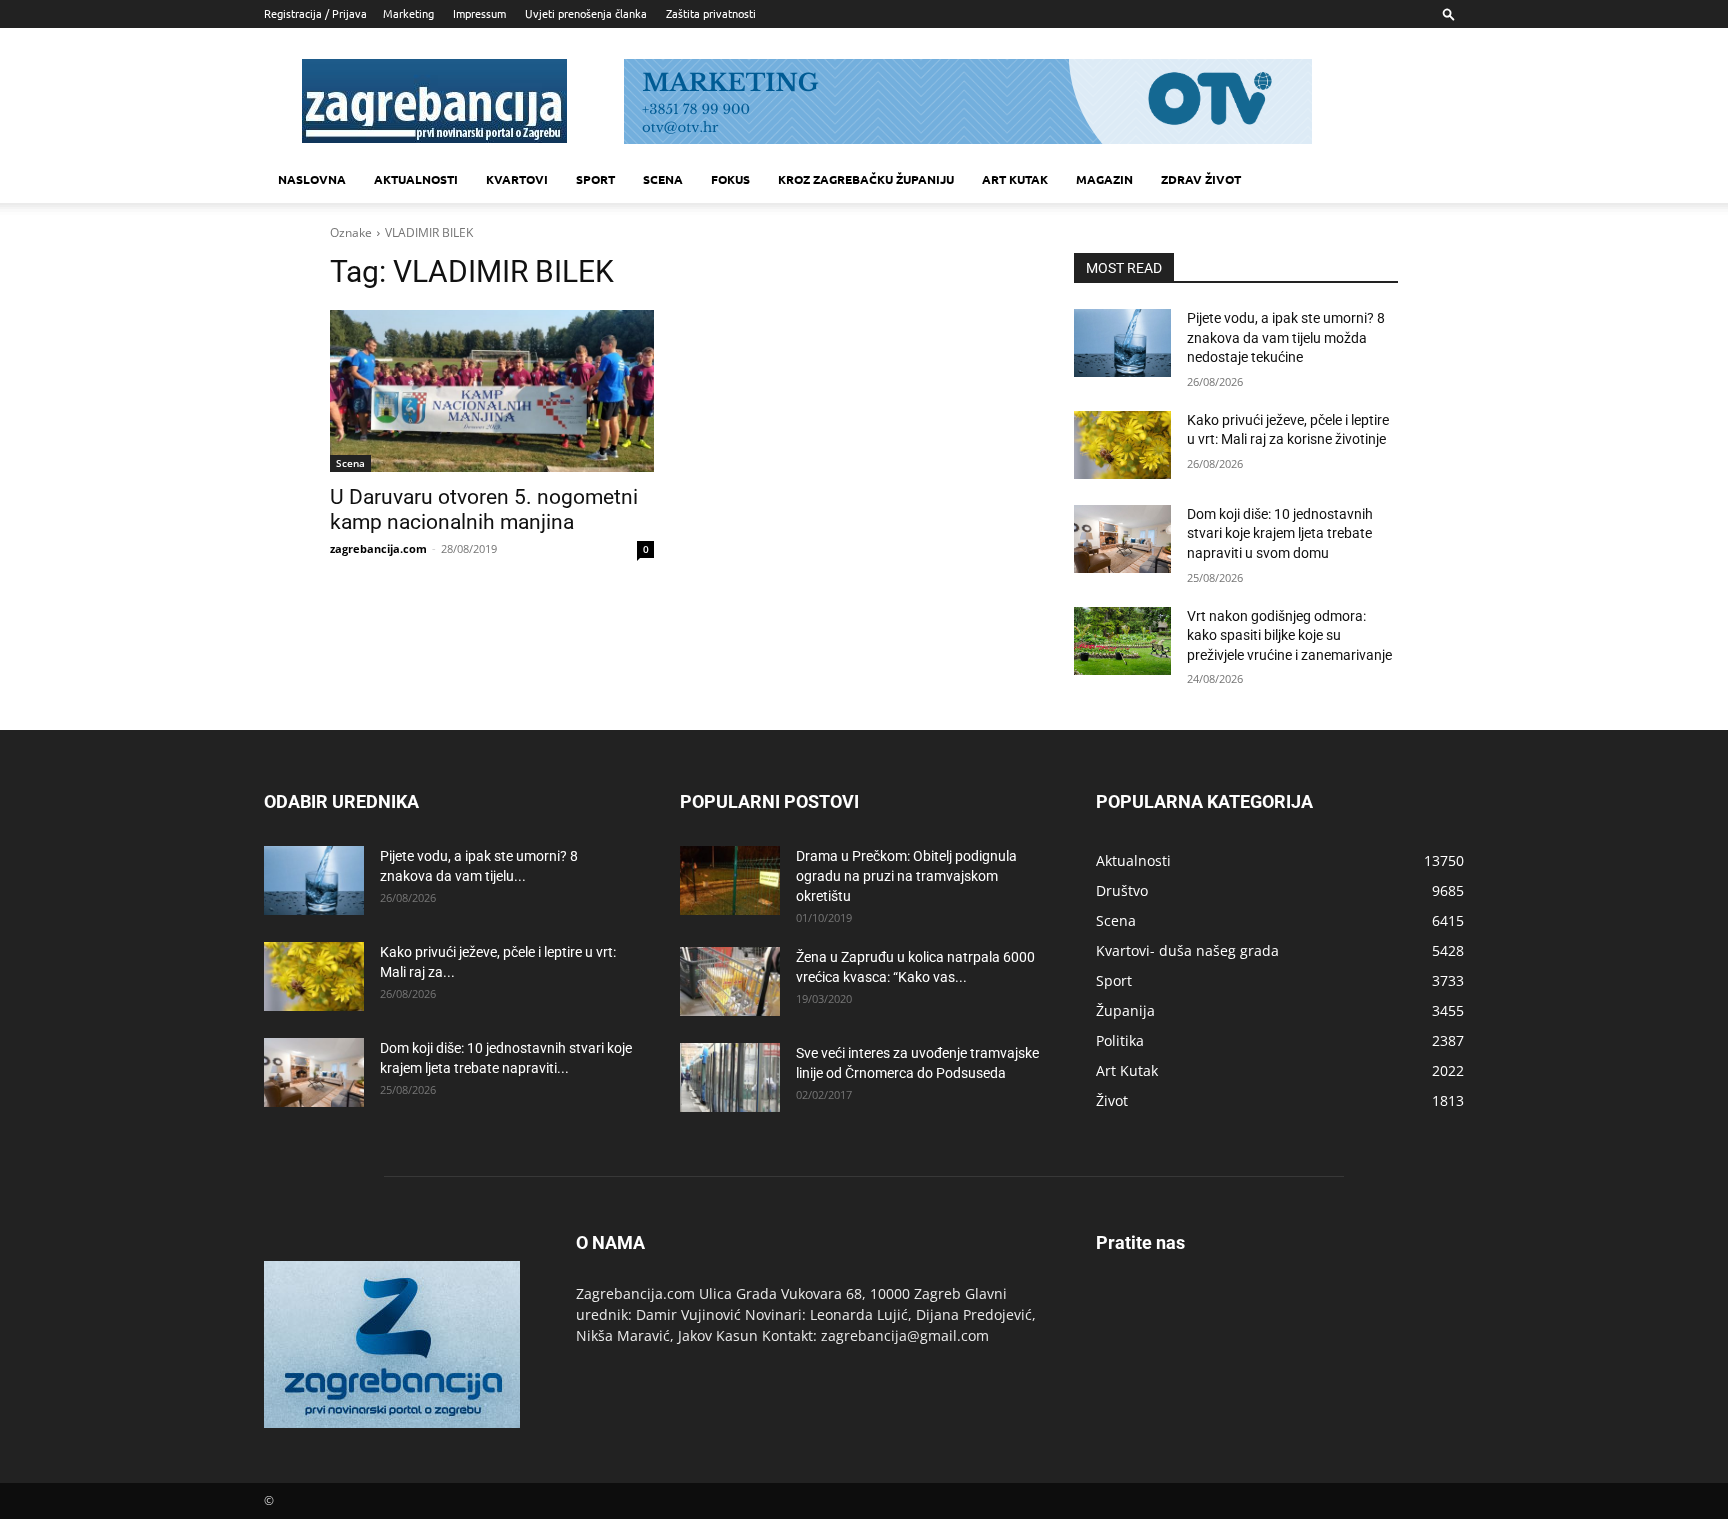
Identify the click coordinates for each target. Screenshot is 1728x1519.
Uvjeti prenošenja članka (586, 13)
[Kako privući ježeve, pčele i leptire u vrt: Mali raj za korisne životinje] (1122, 445)
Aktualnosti (416, 179)
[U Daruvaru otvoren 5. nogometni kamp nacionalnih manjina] (492, 391)
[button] (1449, 13)
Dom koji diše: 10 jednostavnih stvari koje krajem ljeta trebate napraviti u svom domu (1280, 533)
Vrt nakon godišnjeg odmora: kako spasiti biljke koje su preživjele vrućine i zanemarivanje (1289, 635)
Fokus (730, 179)
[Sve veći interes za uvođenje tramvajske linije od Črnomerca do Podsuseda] (730, 1077)
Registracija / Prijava (315, 13)
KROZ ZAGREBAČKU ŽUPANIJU (866, 179)
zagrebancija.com (378, 548)
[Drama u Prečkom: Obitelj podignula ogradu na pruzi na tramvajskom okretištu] (730, 880)
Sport (595, 179)
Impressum (479, 13)
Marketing (408, 13)
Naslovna (312, 179)
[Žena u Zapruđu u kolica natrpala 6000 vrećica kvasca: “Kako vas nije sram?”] (730, 981)
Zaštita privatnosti (711, 13)
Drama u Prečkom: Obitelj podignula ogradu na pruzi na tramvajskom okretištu (906, 876)
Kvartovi (517, 179)
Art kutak (1015, 179)
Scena (663, 179)
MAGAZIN (1104, 179)
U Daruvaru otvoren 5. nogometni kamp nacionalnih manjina (484, 509)
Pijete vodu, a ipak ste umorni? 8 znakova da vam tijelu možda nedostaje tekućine (1286, 337)
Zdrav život (1201, 179)
